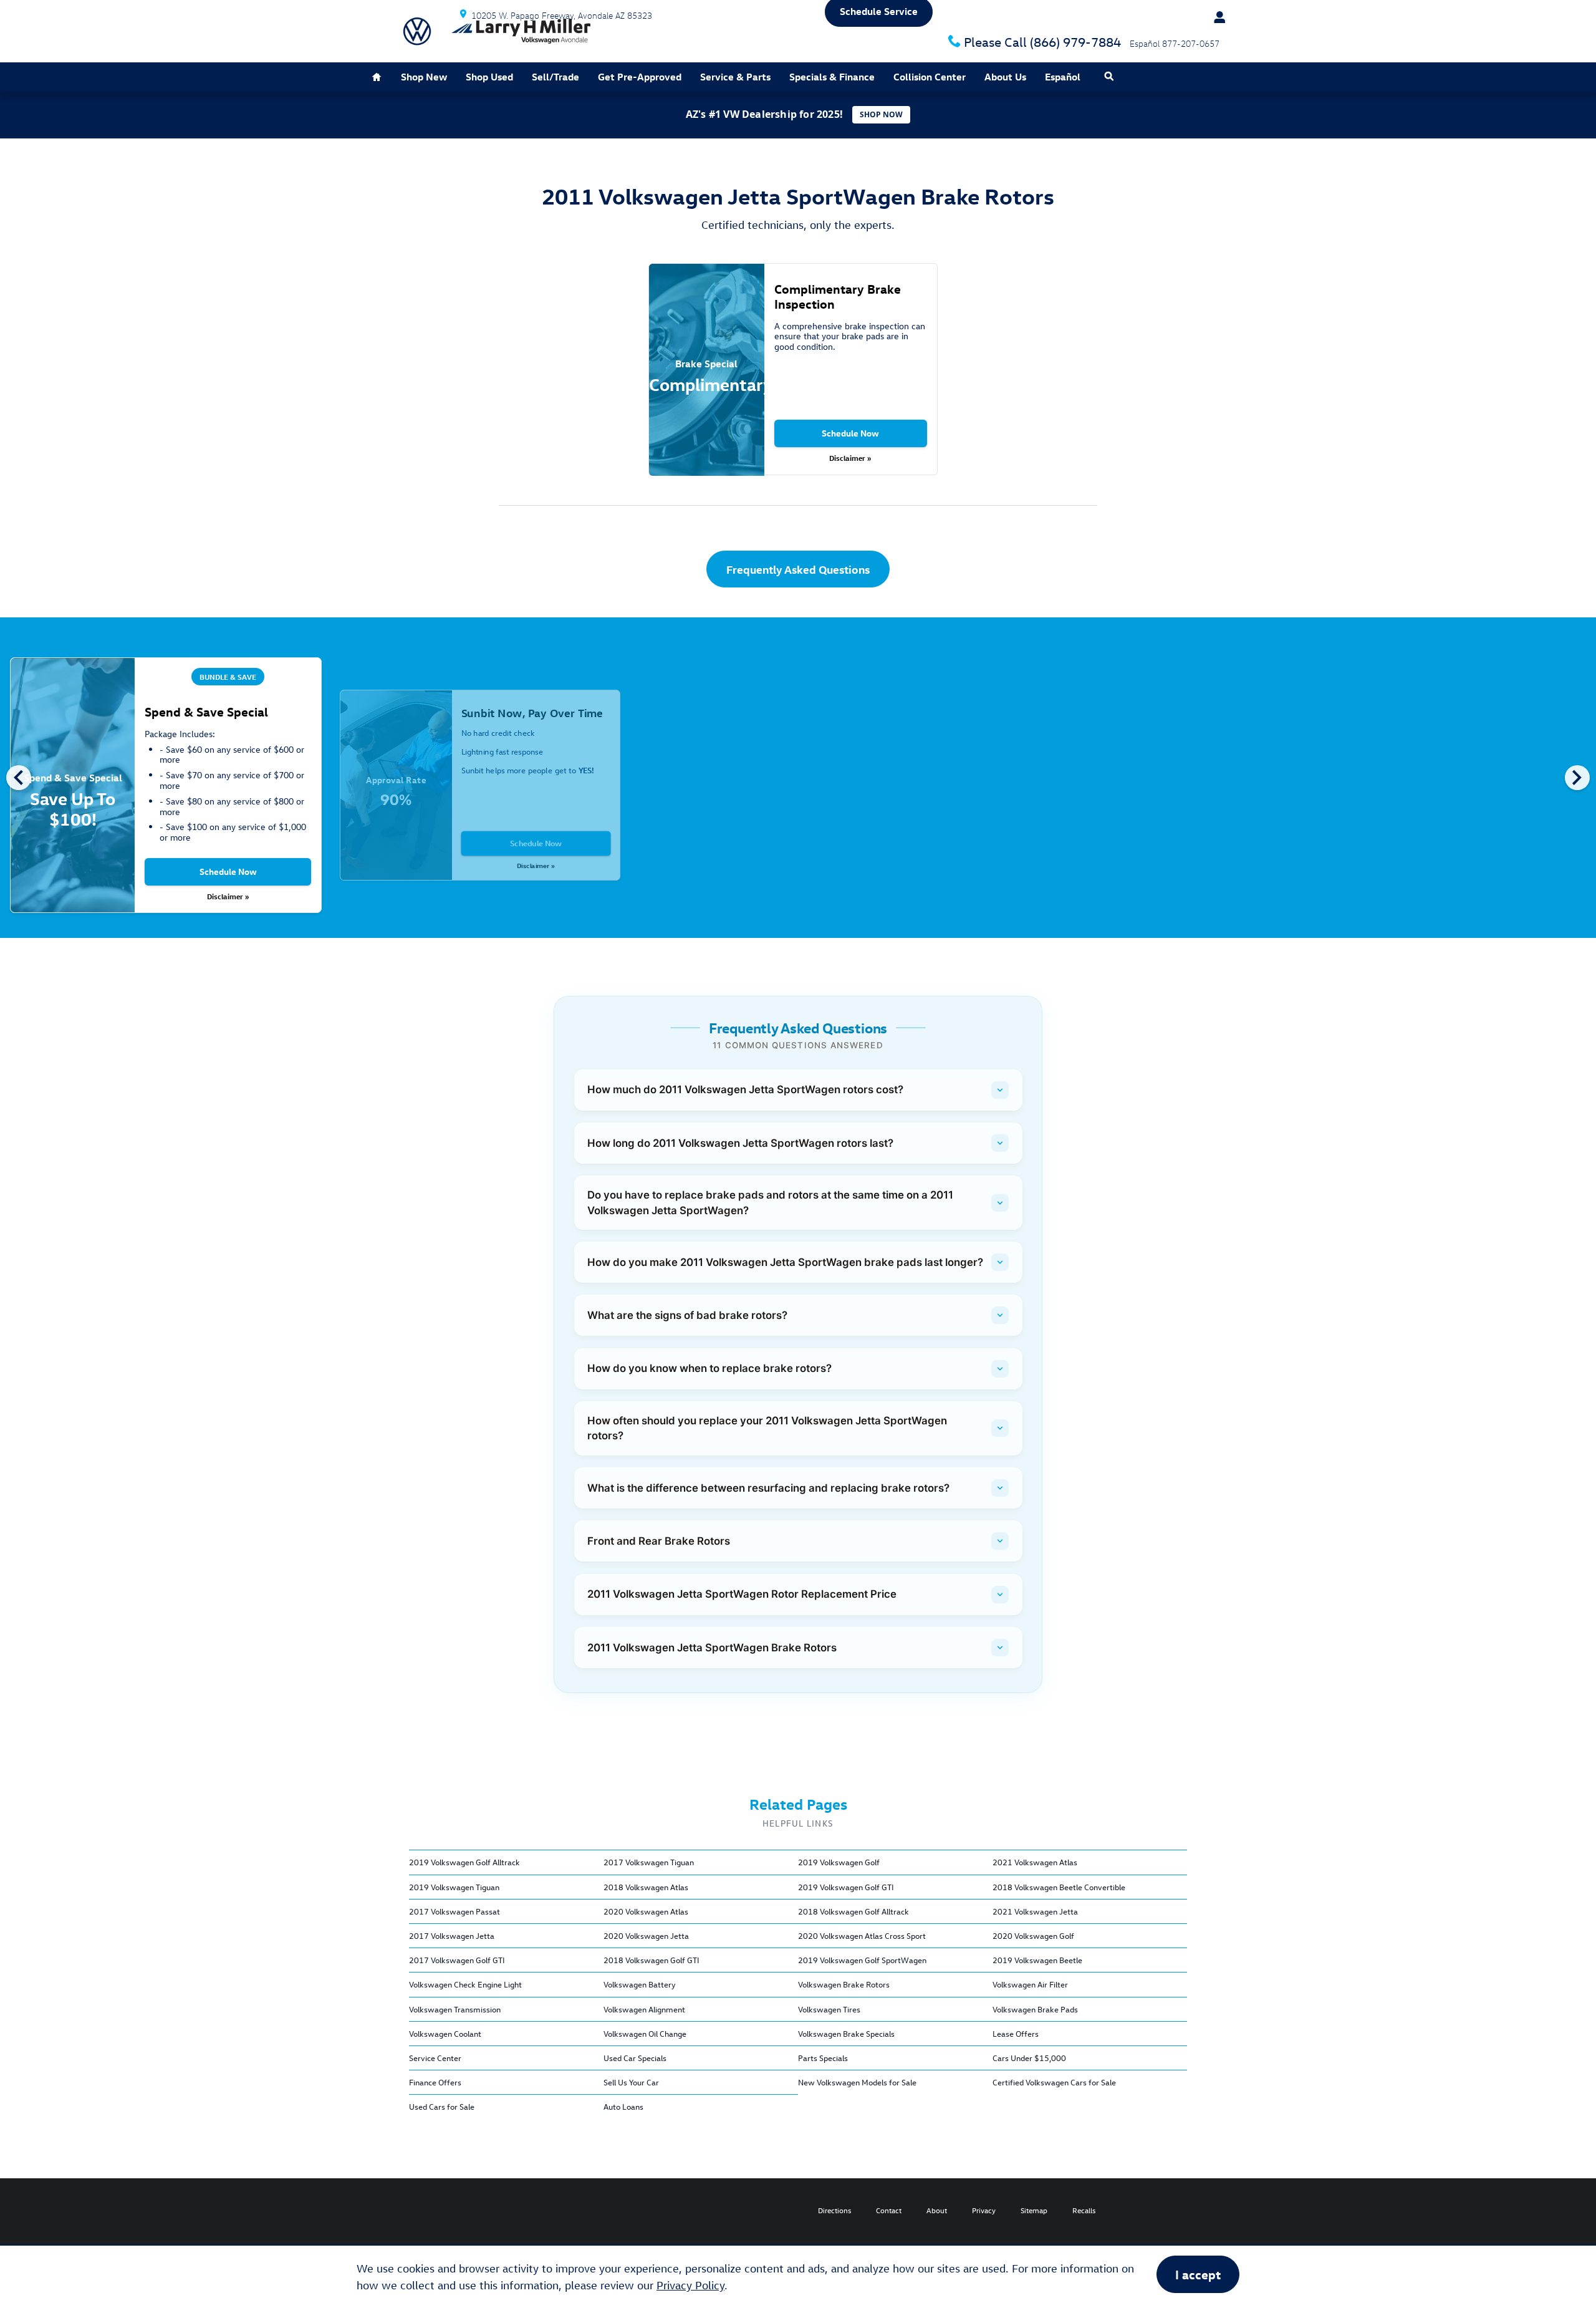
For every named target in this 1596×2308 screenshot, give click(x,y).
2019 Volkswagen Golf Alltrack (464, 1862)
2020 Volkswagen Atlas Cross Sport (862, 1935)
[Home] (417, 31)
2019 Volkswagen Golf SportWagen (862, 1960)
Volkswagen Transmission (455, 2009)
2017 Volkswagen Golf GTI (457, 1960)
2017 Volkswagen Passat (454, 1911)
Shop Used (489, 77)
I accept (1198, 2274)
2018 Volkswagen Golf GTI (651, 1960)
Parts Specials (823, 2058)
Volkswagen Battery (640, 1984)
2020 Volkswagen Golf (1033, 1935)
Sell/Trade (555, 77)
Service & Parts (735, 77)
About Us (1005, 77)
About (937, 2210)
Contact (889, 2210)
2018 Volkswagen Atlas (646, 1887)
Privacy (984, 2210)
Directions (834, 2210)
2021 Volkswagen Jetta (1035, 1911)
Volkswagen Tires (829, 2009)
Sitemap (1034, 2210)
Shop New (424, 77)
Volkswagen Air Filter (1030, 1984)
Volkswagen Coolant (445, 2033)
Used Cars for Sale (442, 2106)
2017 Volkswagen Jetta (452, 1935)
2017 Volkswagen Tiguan (649, 1862)
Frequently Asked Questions (798, 569)
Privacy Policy (690, 2285)
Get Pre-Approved (640, 77)
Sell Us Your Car (631, 2082)
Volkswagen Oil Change (645, 2033)
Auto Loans (623, 2106)
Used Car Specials (635, 2058)
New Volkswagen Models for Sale (857, 2082)
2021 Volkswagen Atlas (1035, 1862)
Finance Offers (435, 2082)
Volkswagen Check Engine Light (465, 1984)
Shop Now (881, 114)
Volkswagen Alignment (644, 2009)
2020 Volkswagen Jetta (646, 1935)
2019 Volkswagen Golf (839, 1862)
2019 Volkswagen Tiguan (454, 1887)
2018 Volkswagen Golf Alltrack (853, 1911)
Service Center (435, 2058)
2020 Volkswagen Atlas (646, 1911)
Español (1063, 77)
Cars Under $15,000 (1029, 2058)
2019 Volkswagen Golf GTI (846, 1887)
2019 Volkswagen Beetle (1037, 1960)
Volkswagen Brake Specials (846, 2033)
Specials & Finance (832, 77)
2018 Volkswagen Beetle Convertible (1059, 1887)
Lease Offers (1016, 2033)
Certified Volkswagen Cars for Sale (1054, 2082)
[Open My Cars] (1214, 17)
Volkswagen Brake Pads (1035, 2009)
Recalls (1084, 2210)
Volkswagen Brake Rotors (844, 1984)
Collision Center (930, 77)
